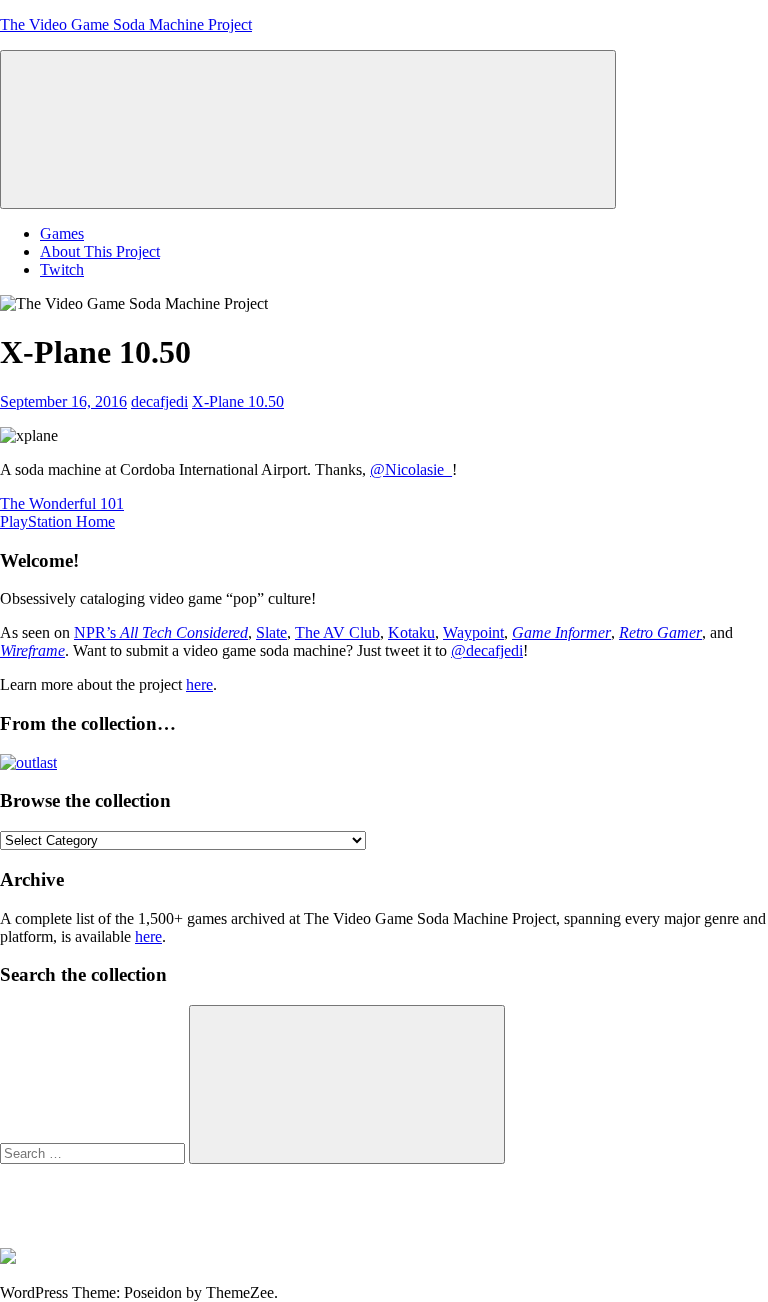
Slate (271, 632)
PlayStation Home (57, 521)
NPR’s (161, 632)
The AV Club (337, 632)
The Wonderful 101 (62, 503)
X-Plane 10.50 (238, 401)
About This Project (100, 251)
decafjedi (159, 401)
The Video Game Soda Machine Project (126, 24)
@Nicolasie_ (411, 469)
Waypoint (473, 632)
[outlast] (28, 762)
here (199, 684)
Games (62, 233)
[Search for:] (94, 1152)
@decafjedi (487, 650)
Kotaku (411, 632)
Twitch (62, 269)
